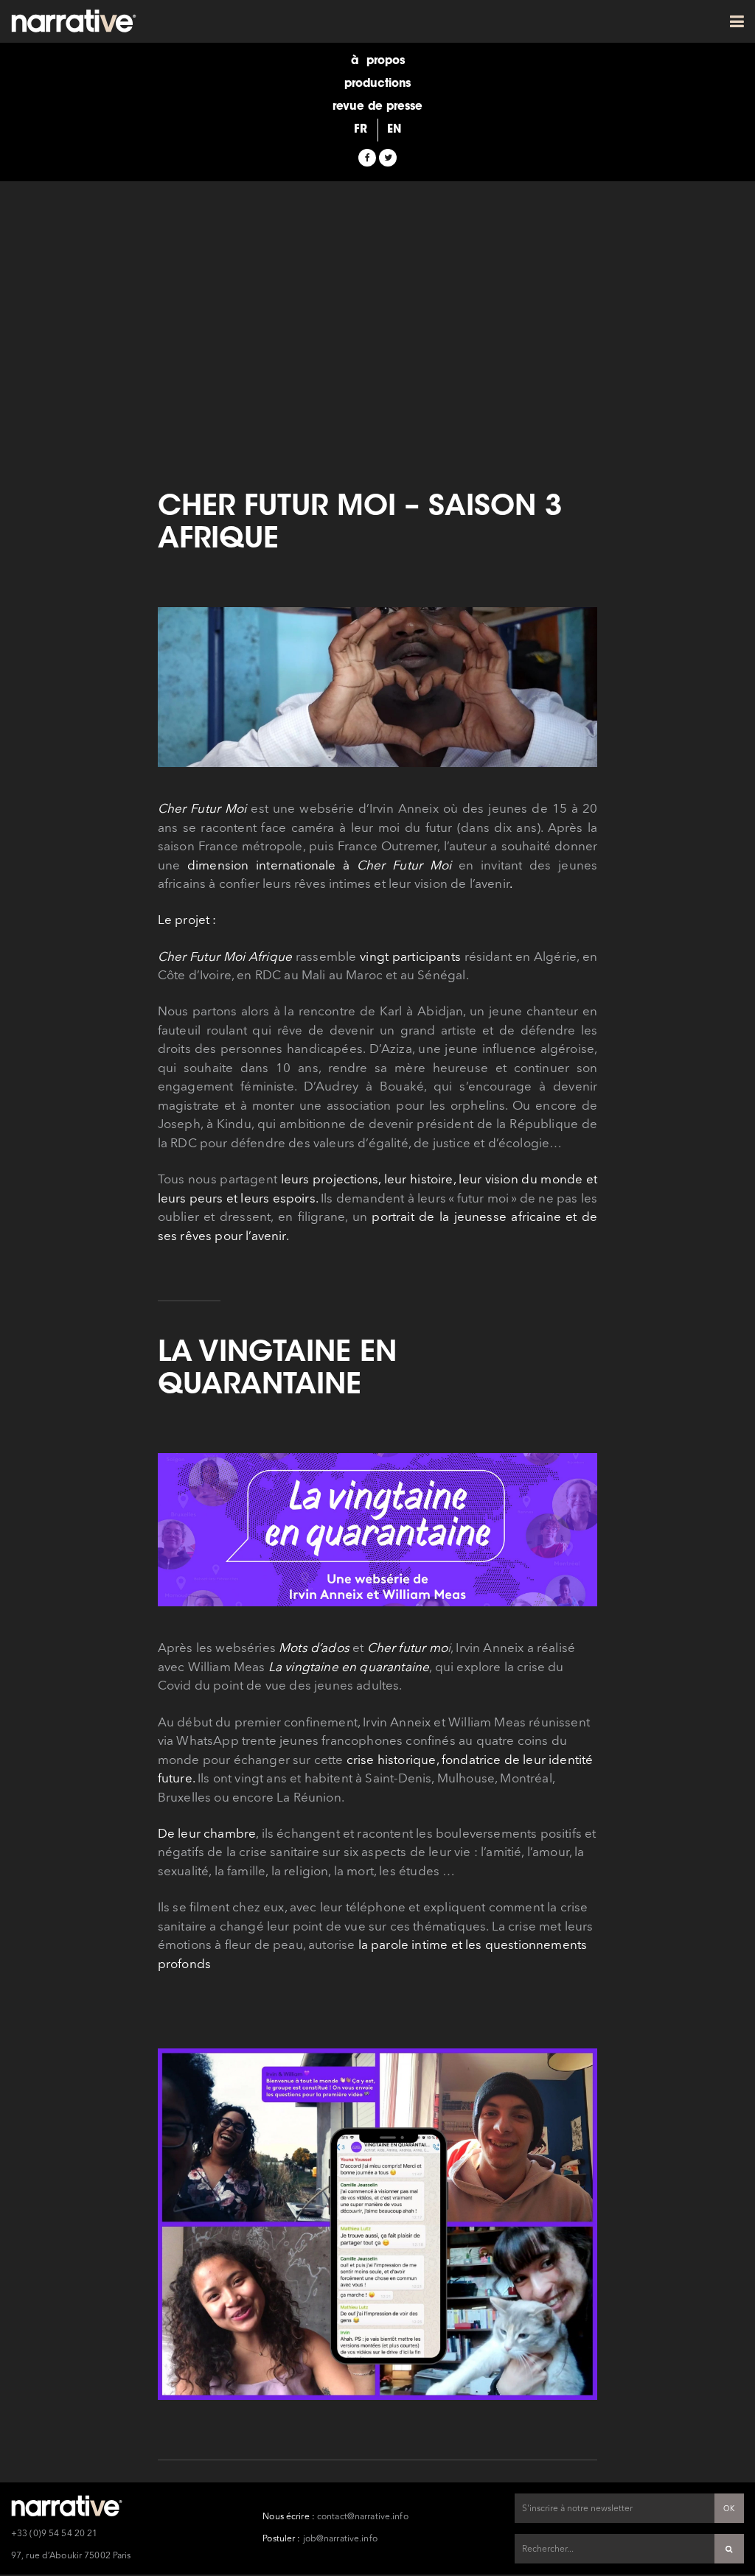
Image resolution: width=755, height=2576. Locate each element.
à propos (378, 62)
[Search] (729, 2549)
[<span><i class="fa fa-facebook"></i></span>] (367, 158)
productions (377, 84)
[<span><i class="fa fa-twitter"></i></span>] (388, 158)
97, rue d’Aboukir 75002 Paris (71, 2556)
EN (394, 130)
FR (361, 130)
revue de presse (377, 107)
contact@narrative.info (363, 2517)
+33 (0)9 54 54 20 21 (54, 2534)
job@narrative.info (340, 2539)
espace (377, 149)
